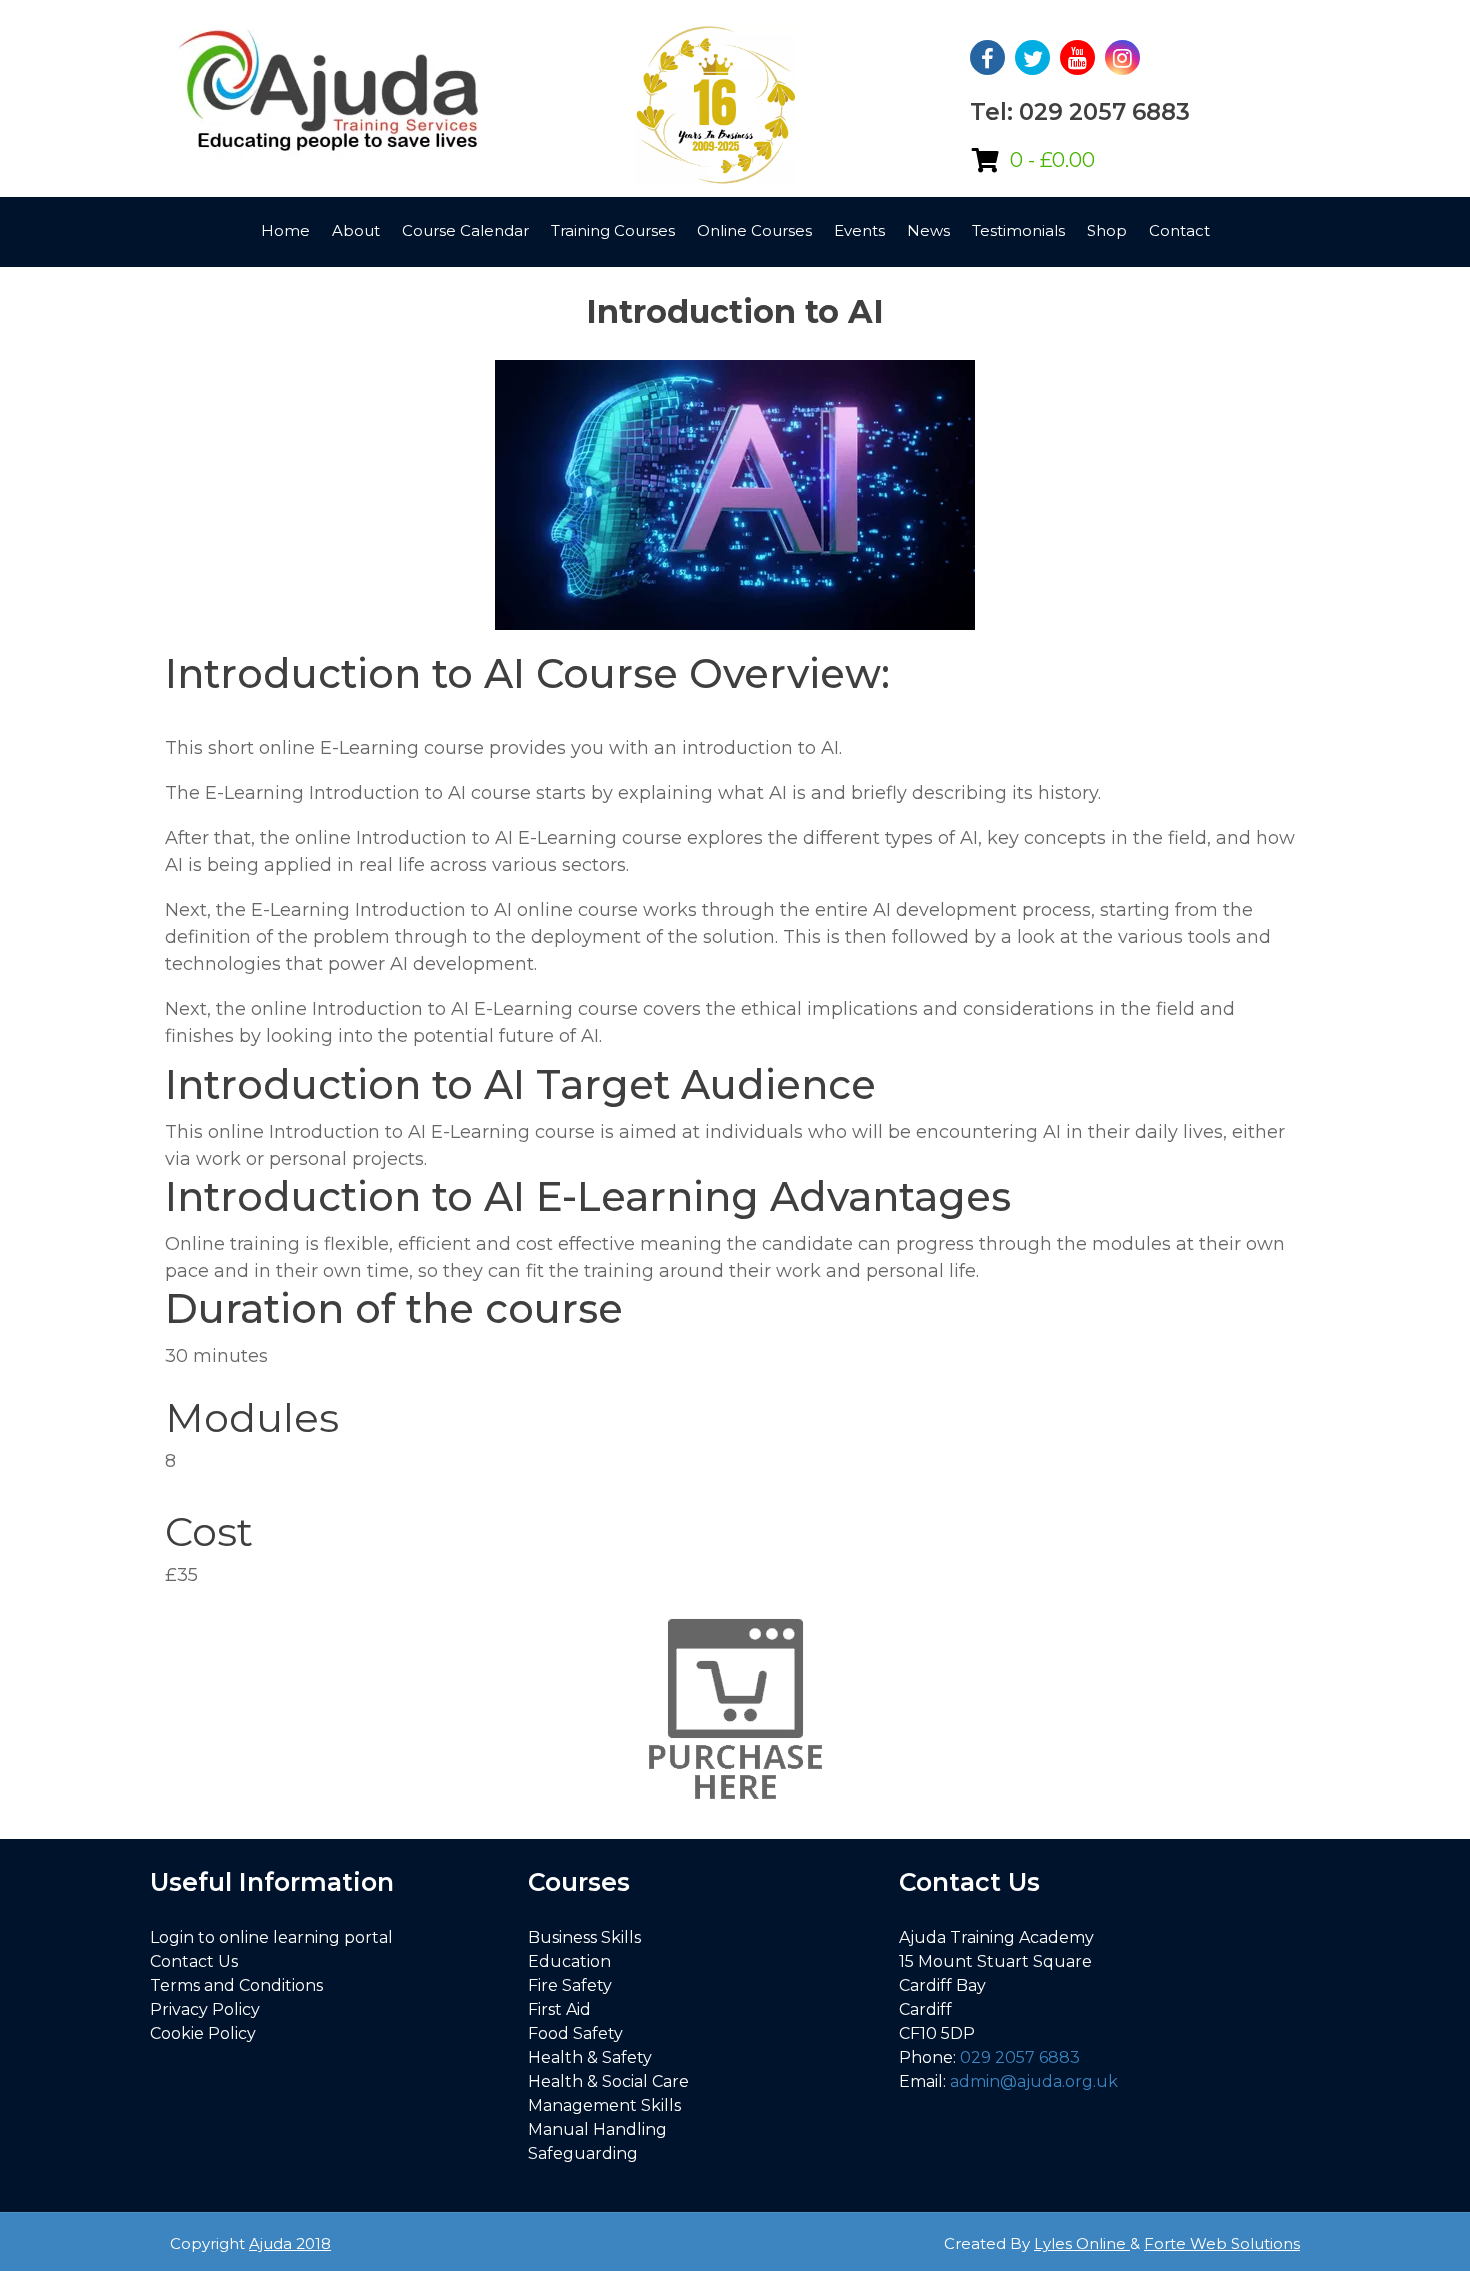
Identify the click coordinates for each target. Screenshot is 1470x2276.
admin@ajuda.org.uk (1034, 2081)
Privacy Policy (205, 2009)
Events (859, 230)
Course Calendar (465, 230)
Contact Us (194, 1961)
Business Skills (584, 1937)
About (356, 230)
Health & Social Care (608, 2081)
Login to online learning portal (271, 1937)
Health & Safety (590, 2057)
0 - (1052, 160)
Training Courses (613, 230)
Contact (1179, 230)
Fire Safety (570, 1985)
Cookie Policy (203, 2033)
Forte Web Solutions (1222, 2243)
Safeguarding (583, 2153)
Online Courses (754, 230)
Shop (1107, 230)
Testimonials (1018, 230)
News (928, 230)
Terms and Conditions (236, 1985)
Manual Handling (597, 2129)
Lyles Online (1082, 2243)
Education (569, 1961)
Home (285, 230)
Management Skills (604, 2105)
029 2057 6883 (1020, 2057)
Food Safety (575, 2033)
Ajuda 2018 (290, 2243)
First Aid (559, 2009)
